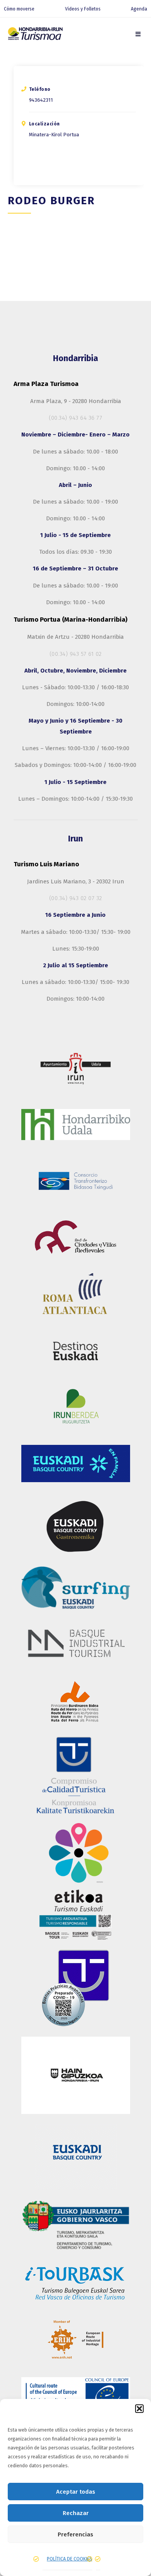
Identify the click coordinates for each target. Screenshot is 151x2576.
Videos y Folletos (83, 9)
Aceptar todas (76, 2492)
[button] (139, 2409)
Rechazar (76, 2513)
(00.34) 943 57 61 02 (76, 654)
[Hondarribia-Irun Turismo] (35, 35)
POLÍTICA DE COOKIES (69, 2559)
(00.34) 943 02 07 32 (76, 898)
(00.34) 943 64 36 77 (75, 418)
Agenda (139, 9)
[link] (138, 34)
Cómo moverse (19, 9)
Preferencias (75, 2534)
